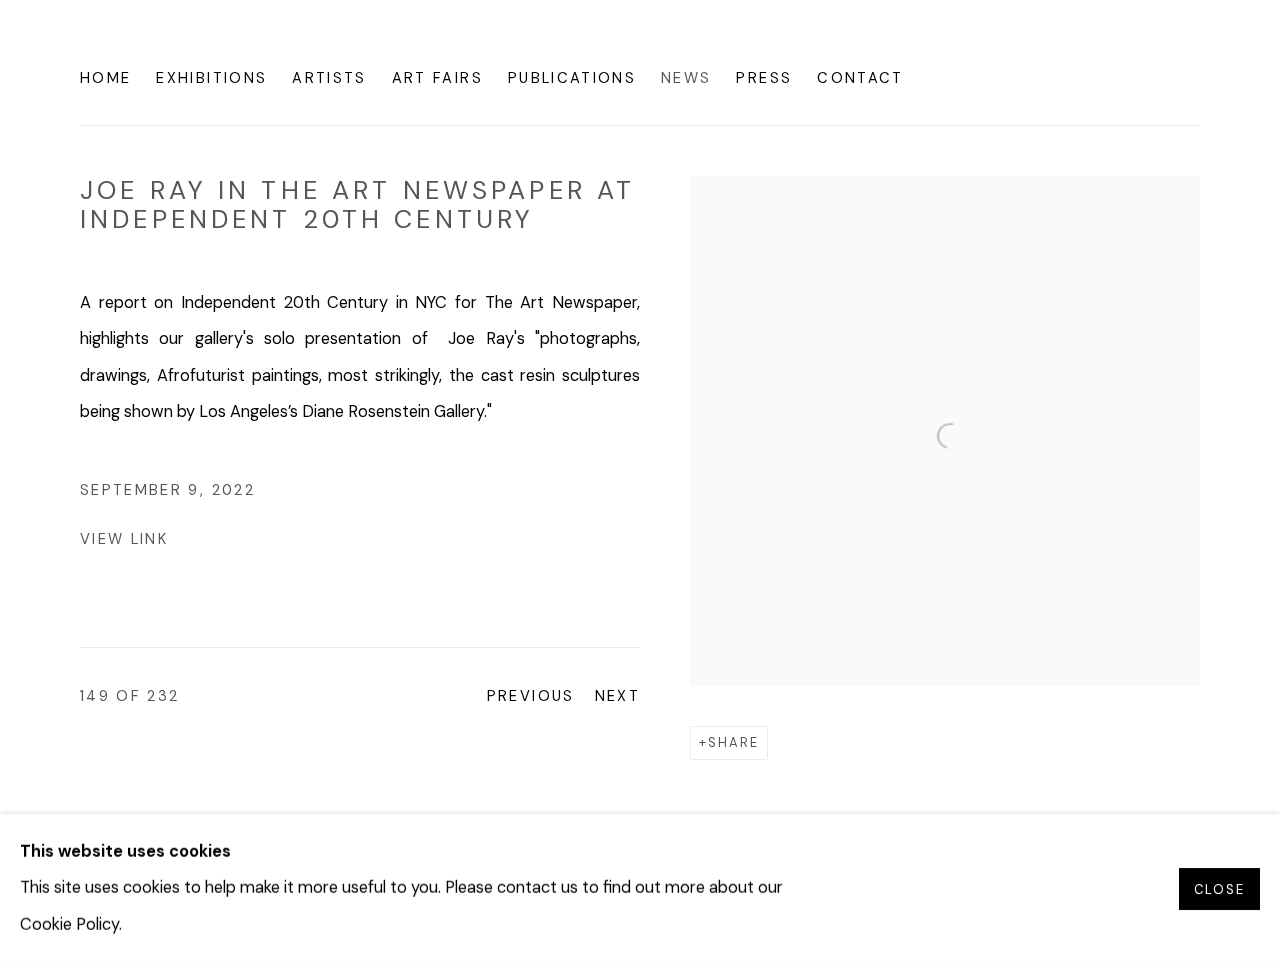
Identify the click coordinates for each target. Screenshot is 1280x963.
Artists (329, 78)
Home (105, 78)
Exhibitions (211, 78)
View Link (124, 539)
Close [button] (1219, 888)
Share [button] (733, 742)
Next (617, 696)
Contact (860, 78)
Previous (531, 696)
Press (764, 78)
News (686, 78)
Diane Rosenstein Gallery (230, 44)
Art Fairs (437, 78)
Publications (572, 78)
